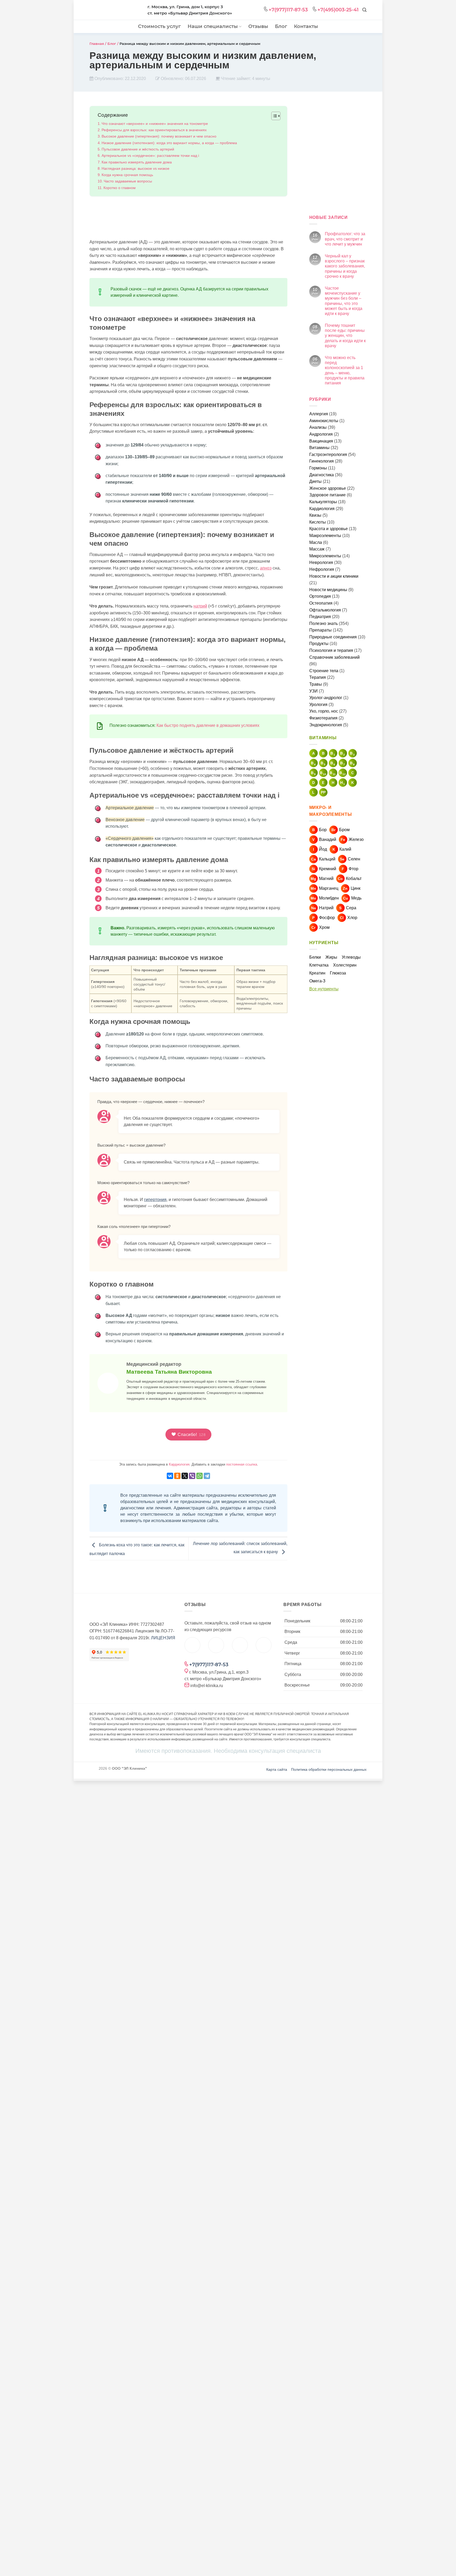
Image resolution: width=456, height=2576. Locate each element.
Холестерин (345, 965)
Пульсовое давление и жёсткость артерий (138, 149)
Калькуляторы (323, 502)
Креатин (317, 973)
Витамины (319, 448)
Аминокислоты (324, 421)
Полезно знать (324, 623)
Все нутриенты (324, 989)
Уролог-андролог (326, 698)
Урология (318, 705)
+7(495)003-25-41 (338, 10)
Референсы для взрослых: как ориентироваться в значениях (154, 130)
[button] (364, 10)
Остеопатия (321, 603)
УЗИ (313, 691)
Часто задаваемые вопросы (128, 181)
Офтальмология (325, 610)
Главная (97, 44)
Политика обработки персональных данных (329, 1769)
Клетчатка (319, 965)
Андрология (321, 434)
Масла (316, 542)
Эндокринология (326, 725)
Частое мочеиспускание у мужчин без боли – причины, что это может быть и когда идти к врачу (344, 301)
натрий (200, 606)
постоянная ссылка (242, 1464)
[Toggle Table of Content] (273, 116)
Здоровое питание (327, 495)
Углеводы (351, 957)
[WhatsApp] (199, 1476)
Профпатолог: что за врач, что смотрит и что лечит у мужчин (345, 239)
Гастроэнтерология (328, 455)
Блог (281, 26)
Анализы (318, 427)
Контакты (306, 26)
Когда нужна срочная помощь (127, 175)
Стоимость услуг (159, 26)
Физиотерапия (323, 718)
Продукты (319, 644)
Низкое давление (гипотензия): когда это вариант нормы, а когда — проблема (169, 143)
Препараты (320, 630)
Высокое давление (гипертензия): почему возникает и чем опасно (159, 136)
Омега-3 (317, 981)
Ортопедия (320, 596)
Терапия (318, 677)
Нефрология (322, 569)
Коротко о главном (120, 188)
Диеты (315, 481)
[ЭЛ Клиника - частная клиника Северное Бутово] (115, 11)
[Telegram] (207, 1476)
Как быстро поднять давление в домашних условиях (208, 725)
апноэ (266, 568)
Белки (315, 957)
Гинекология (322, 461)
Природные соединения (333, 637)
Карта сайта (277, 1769)
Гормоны (318, 468)
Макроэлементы (325, 536)
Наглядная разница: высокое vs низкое (136, 168)
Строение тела (324, 671)
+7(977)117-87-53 (288, 10)
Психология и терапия (331, 650)
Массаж (317, 549)
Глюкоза (338, 973)
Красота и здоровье (329, 529)
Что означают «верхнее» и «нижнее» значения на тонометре (155, 124)
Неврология (321, 562)
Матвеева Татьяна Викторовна (169, 1372)
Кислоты (318, 522)
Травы (316, 684)
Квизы (315, 515)
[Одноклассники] (177, 1476)
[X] (185, 1476)
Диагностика (322, 475)
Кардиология (179, 1464)
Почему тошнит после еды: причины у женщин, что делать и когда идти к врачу (345, 336)
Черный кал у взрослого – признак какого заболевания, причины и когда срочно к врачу (345, 266)
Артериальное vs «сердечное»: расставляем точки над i (150, 156)
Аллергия (319, 414)
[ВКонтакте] (170, 1476)
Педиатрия (320, 617)
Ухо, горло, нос (324, 711)
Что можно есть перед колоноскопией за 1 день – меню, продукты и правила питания (345, 370)
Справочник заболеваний (334, 657)
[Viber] (192, 1476)
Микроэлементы (325, 556)
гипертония (155, 1200)
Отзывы (258, 26)
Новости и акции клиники (334, 576)
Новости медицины (328, 590)
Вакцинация (321, 441)
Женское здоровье (328, 488)
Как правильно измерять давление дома (137, 162)
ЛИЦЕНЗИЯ (163, 1638)
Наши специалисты (213, 26)
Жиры (331, 957)
